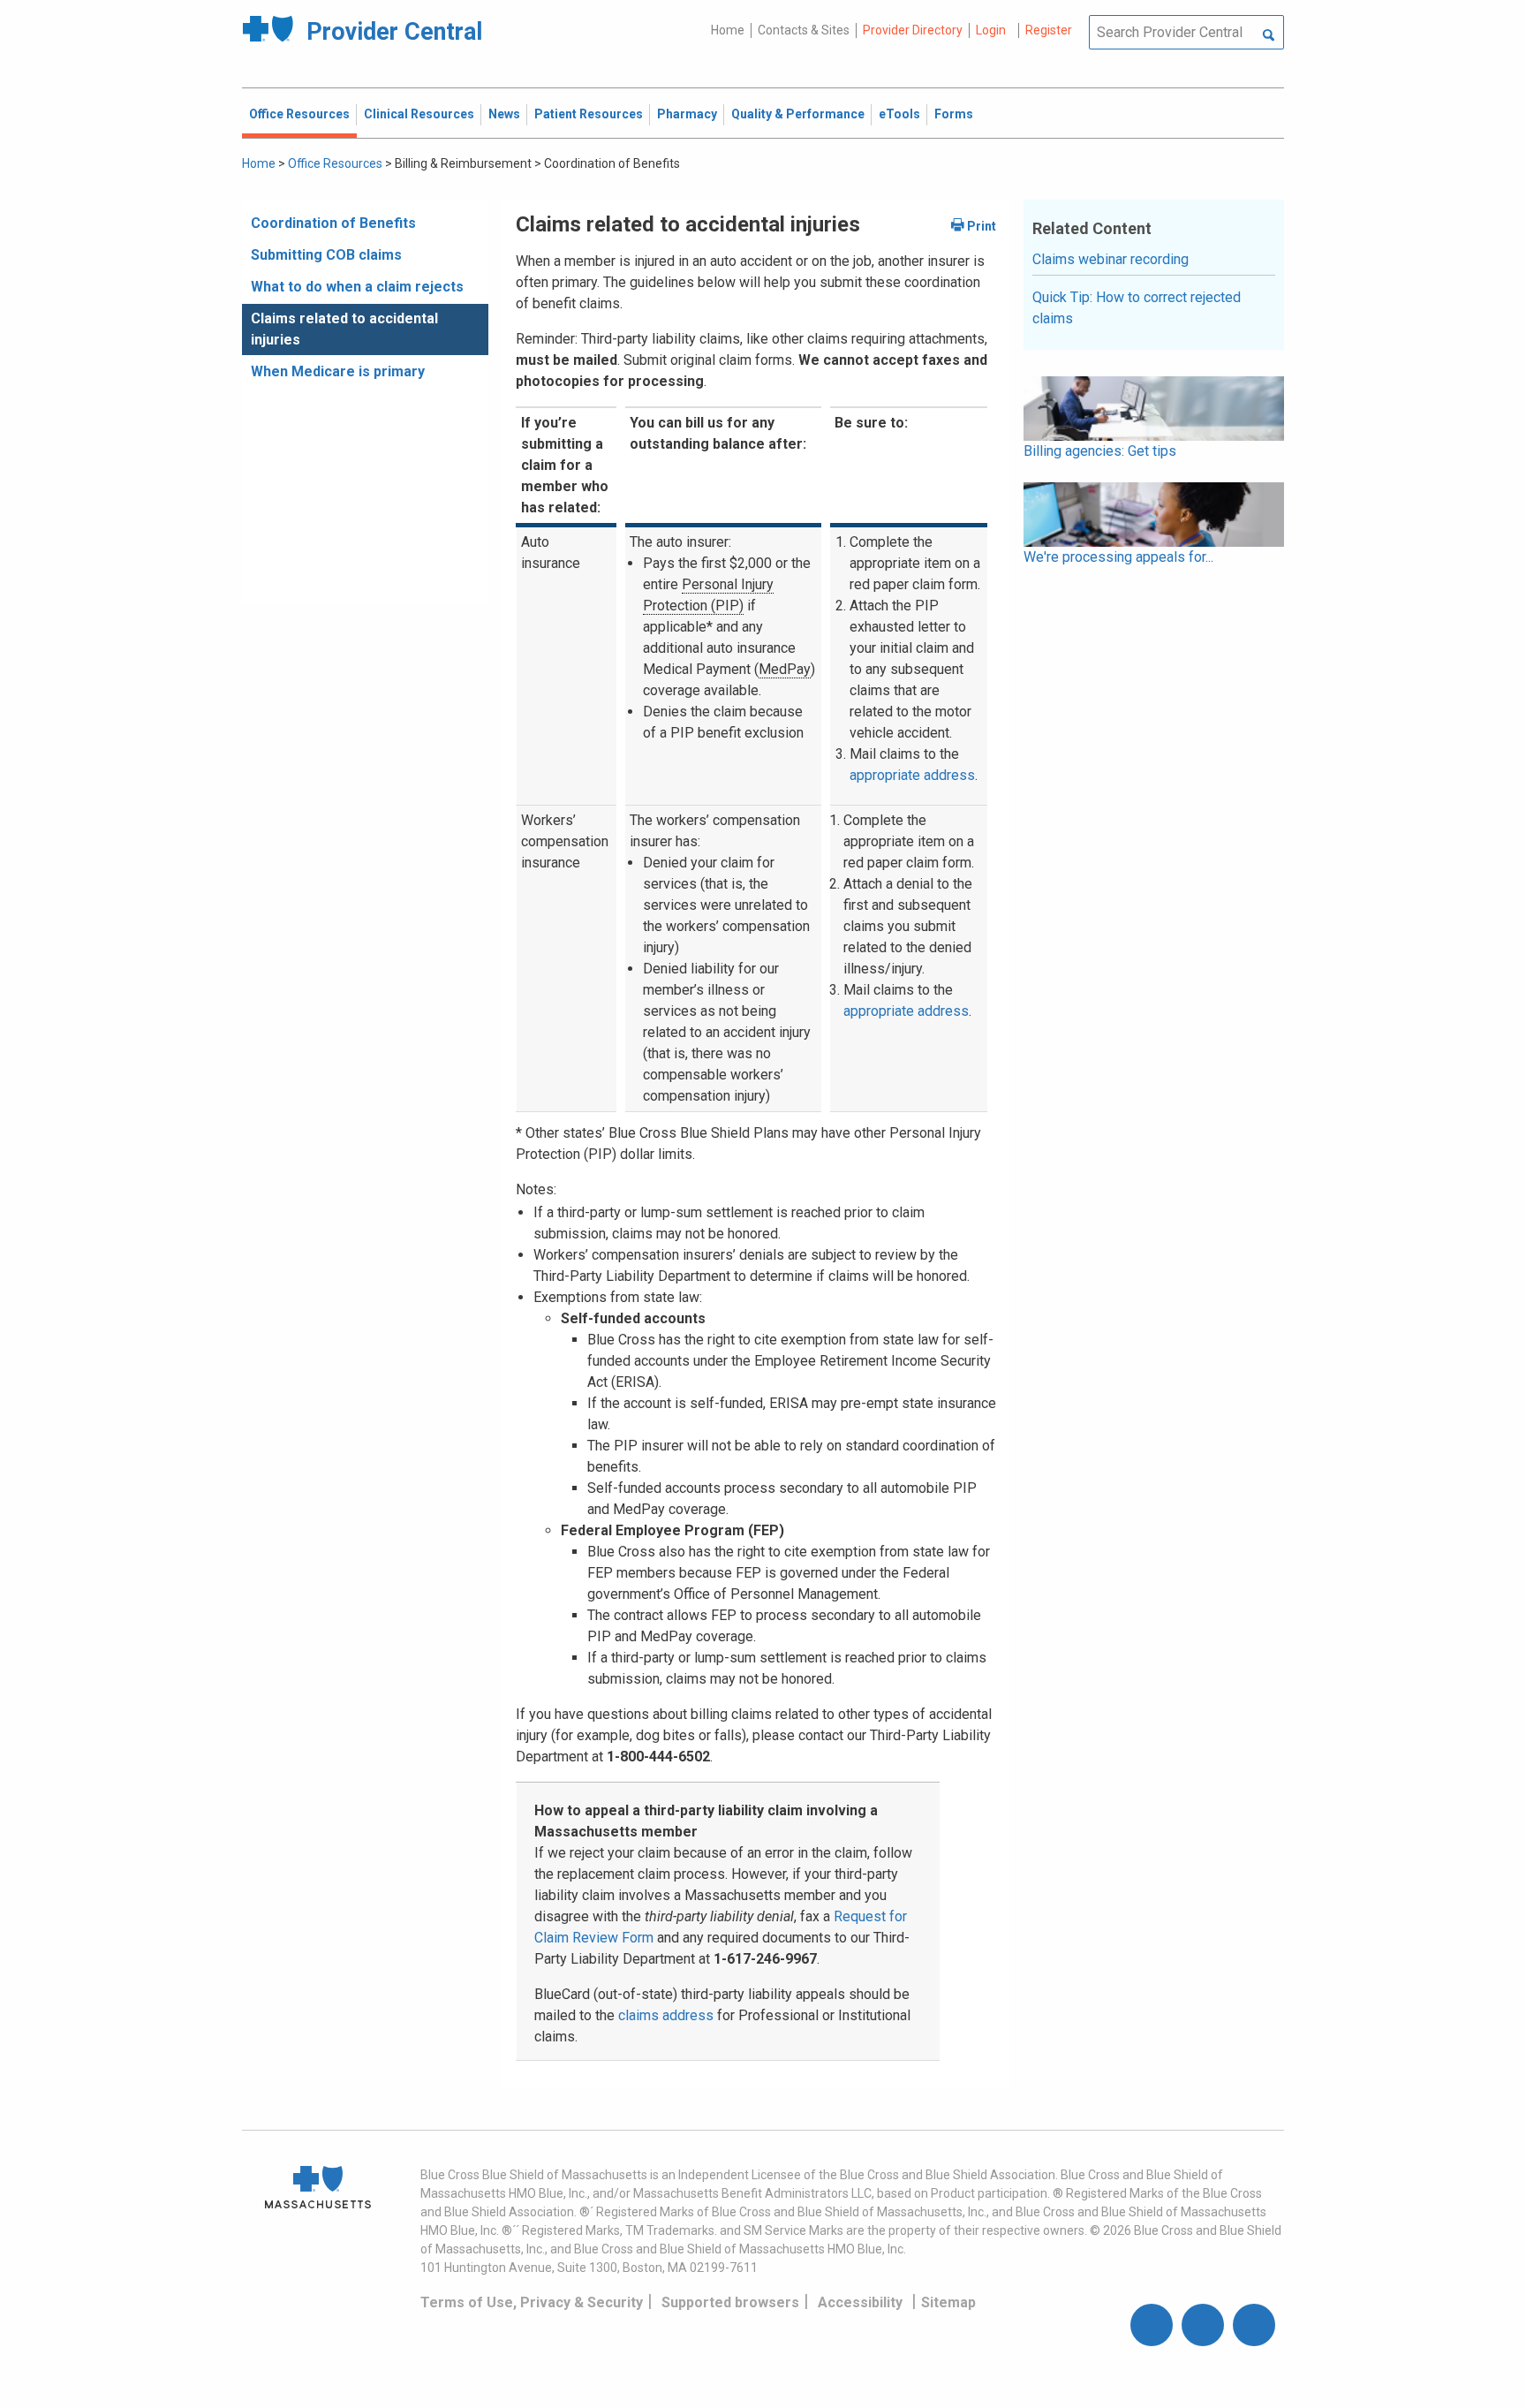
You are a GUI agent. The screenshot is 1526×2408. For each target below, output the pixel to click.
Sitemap (948, 2302)
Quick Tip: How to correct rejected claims (1137, 308)
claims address (666, 2015)
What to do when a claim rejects (357, 287)
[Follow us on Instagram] (1203, 2325)
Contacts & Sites (804, 30)
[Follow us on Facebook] (1152, 2325)
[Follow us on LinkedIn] (1254, 2325)
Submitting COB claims (326, 255)
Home (728, 30)
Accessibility (860, 2302)
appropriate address (912, 775)
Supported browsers (730, 2302)
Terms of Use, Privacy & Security (532, 2302)
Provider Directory (913, 30)
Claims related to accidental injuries (344, 329)
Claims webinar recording (1111, 259)
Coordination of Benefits (333, 223)
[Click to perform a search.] (1269, 36)
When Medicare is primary (338, 371)
